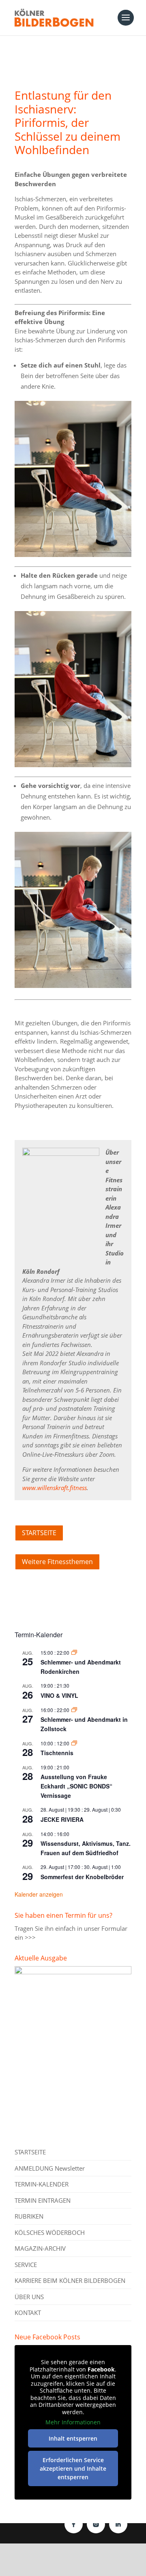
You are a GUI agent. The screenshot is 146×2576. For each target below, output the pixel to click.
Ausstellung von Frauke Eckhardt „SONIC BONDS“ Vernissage (76, 1786)
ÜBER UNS (29, 2297)
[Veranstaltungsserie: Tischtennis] (74, 1743)
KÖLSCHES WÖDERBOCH (50, 2232)
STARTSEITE (39, 1533)
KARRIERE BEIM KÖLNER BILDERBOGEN (70, 2280)
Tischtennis (57, 1753)
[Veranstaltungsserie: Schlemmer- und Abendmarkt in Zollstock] (74, 1710)
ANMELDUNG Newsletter (50, 2168)
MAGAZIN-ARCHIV (40, 2248)
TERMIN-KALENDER (42, 2184)
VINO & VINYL (59, 1695)
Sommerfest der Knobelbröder (82, 1877)
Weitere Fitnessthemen (57, 1562)
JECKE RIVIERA (62, 1819)
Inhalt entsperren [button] (73, 2438)
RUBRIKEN (29, 2216)
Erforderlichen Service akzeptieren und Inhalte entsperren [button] (73, 2468)
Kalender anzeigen (39, 1894)
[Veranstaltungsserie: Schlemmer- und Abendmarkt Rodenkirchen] (74, 1652)
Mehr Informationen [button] (73, 2422)
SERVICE (26, 2265)
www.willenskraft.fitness (55, 1488)
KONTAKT (28, 2313)
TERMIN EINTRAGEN (43, 2200)
